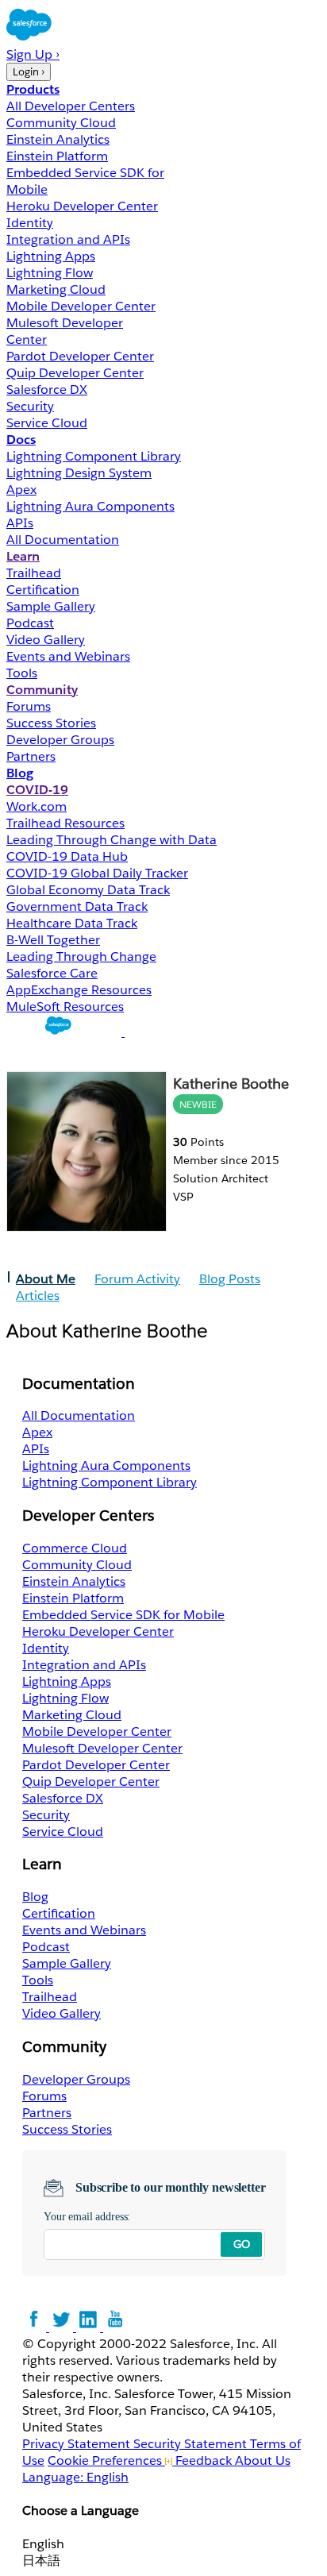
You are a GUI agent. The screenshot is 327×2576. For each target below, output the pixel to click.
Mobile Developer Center (81, 306)
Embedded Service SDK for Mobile (123, 1615)
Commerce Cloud (75, 1548)
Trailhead (34, 573)
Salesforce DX (47, 389)
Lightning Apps (51, 256)
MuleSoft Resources (65, 1006)
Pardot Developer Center (80, 356)
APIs (20, 523)
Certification (43, 590)
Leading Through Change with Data (112, 840)
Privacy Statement (78, 2444)
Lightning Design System (79, 473)
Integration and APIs (68, 239)
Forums (29, 706)
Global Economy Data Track (88, 890)
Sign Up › (33, 54)
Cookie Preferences (106, 2460)
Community (42, 690)
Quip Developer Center (75, 373)
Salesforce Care (52, 973)
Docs (21, 440)
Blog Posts (230, 1279)
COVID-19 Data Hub (67, 856)
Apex (21, 490)
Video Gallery (46, 640)
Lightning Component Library (94, 456)
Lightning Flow (50, 273)
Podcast (30, 623)
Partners (31, 756)
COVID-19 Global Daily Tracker (97, 873)
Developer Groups (60, 740)
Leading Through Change (81, 956)
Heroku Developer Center (82, 206)
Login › (29, 72)
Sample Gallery (51, 606)
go (242, 2244)
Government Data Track (77, 906)
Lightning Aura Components (90, 506)
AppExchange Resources (79, 990)
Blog (20, 773)
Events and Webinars (68, 656)
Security (30, 406)
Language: (75, 2477)
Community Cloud (61, 123)
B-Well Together (53, 940)
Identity (30, 223)
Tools (22, 673)
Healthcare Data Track (72, 923)
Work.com (37, 806)
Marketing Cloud (56, 289)
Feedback (204, 2460)
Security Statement (192, 2444)
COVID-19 (37, 790)
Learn (23, 556)
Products (33, 89)
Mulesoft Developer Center (102, 1748)
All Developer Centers (71, 106)
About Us (263, 2460)
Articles (38, 1296)
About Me (46, 1279)
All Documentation (63, 540)
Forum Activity (137, 1279)
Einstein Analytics (58, 139)
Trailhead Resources (65, 823)
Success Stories (51, 723)
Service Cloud (47, 423)
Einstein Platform (57, 156)
